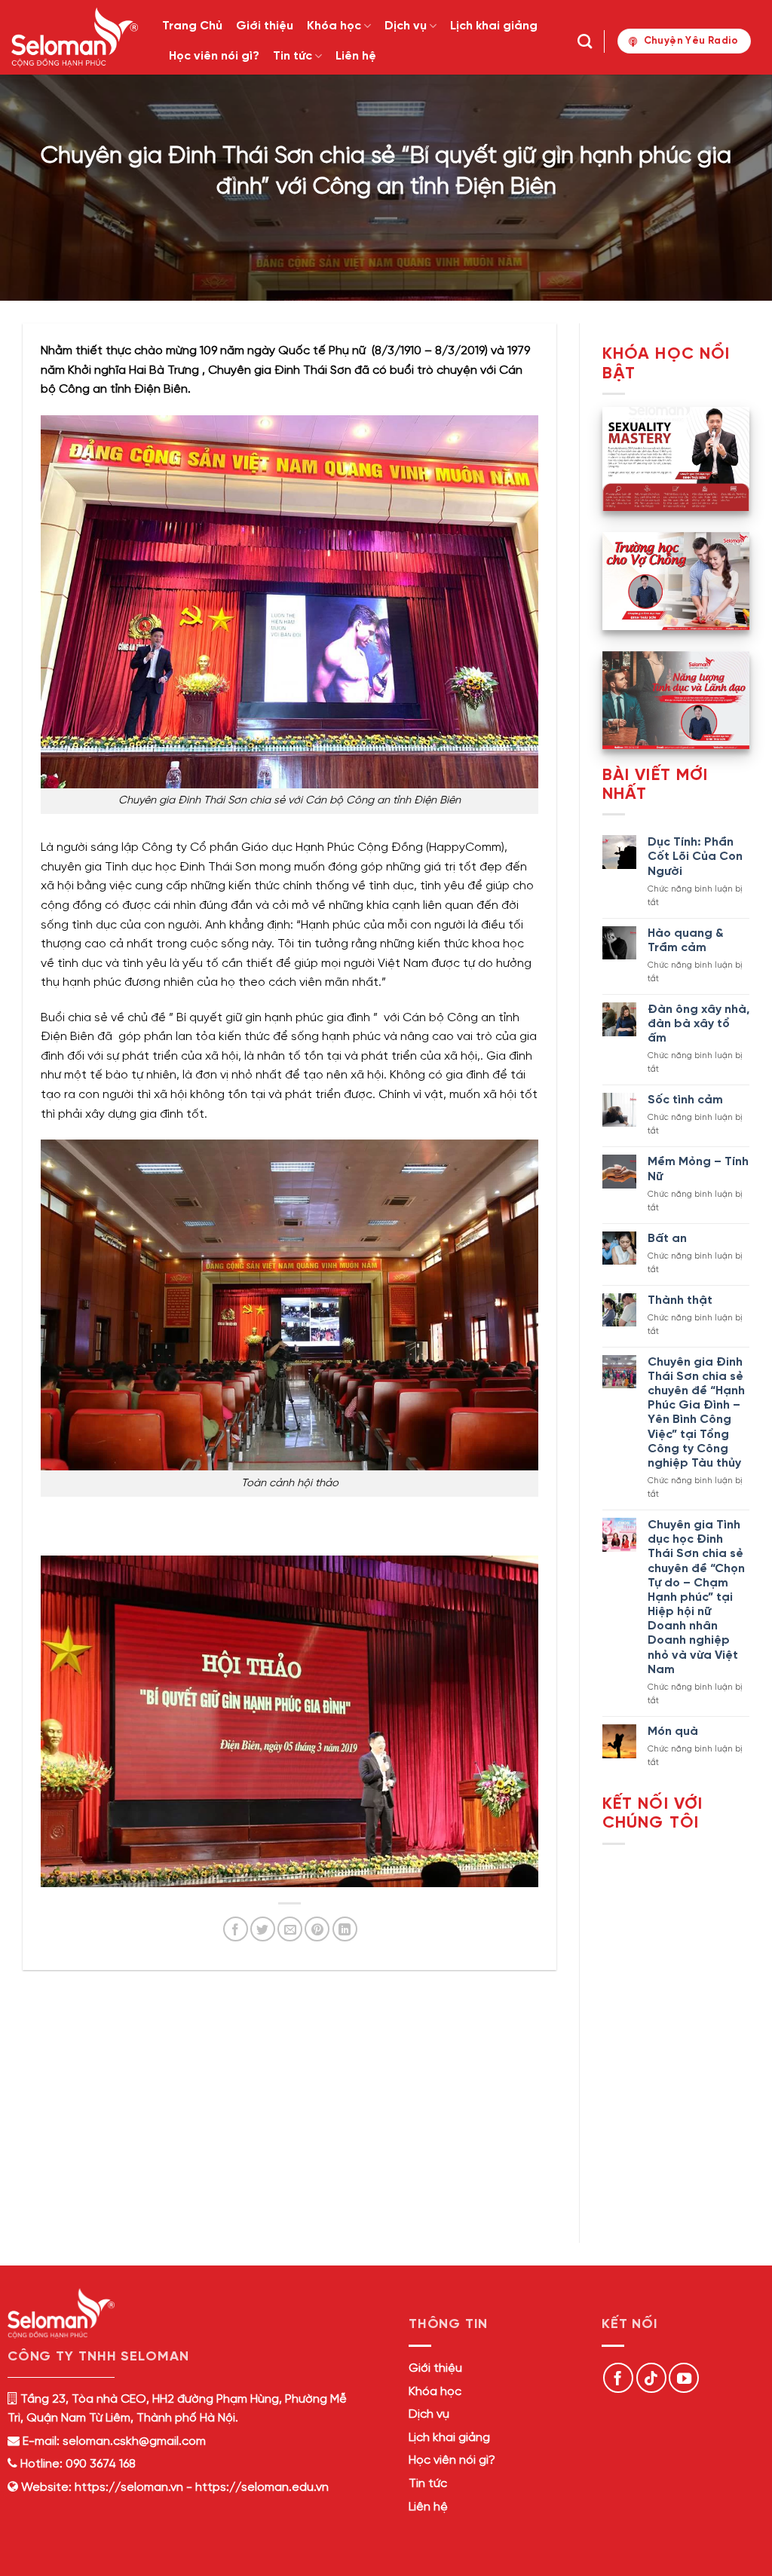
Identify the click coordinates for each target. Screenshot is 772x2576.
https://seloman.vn (129, 2487)
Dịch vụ (406, 26)
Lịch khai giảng (494, 26)
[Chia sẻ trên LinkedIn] (345, 1929)
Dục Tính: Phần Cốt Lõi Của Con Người (695, 857)
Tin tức (293, 56)
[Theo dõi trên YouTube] (684, 2378)
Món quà (673, 1732)
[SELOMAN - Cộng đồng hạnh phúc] (75, 37)
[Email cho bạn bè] (290, 1929)
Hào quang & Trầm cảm (686, 941)
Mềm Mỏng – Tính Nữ (698, 1169)
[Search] (585, 41)
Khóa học (334, 26)
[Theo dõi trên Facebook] (618, 2378)
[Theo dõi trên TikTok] (651, 2378)
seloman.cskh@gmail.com (134, 2441)
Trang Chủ (192, 26)
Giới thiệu (265, 26)
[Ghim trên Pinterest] (317, 1929)
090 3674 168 (99, 2464)
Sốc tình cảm (685, 1100)
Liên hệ (356, 56)
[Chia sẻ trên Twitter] (263, 1929)
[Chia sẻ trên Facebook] (236, 1929)
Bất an (667, 1239)
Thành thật (680, 1300)
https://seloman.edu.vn (262, 2487)
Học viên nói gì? (214, 56)
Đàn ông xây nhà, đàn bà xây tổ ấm (698, 1024)
